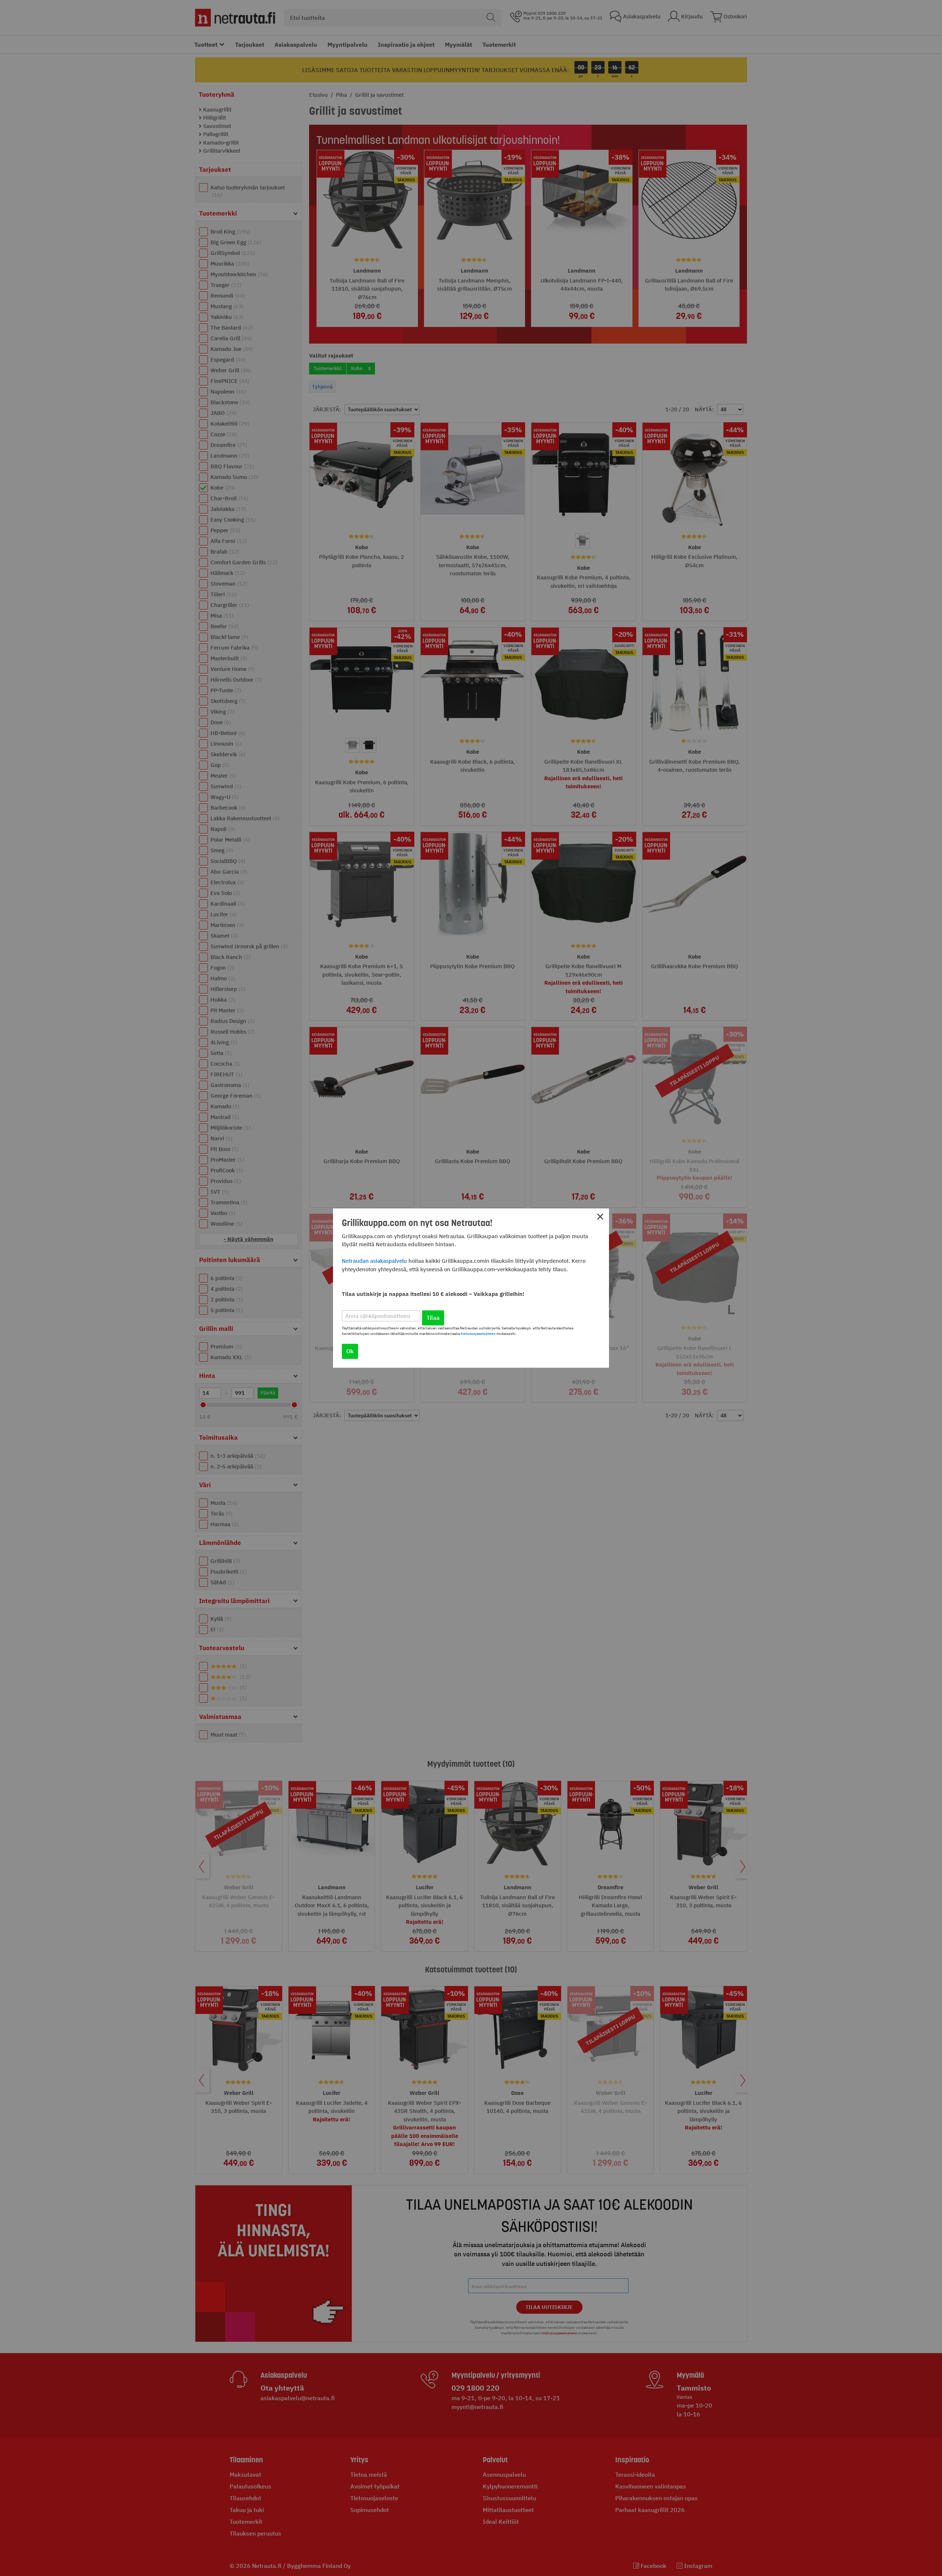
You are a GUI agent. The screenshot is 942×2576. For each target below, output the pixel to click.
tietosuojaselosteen (478, 1334)
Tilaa (433, 1318)
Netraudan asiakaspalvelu (374, 1261)
